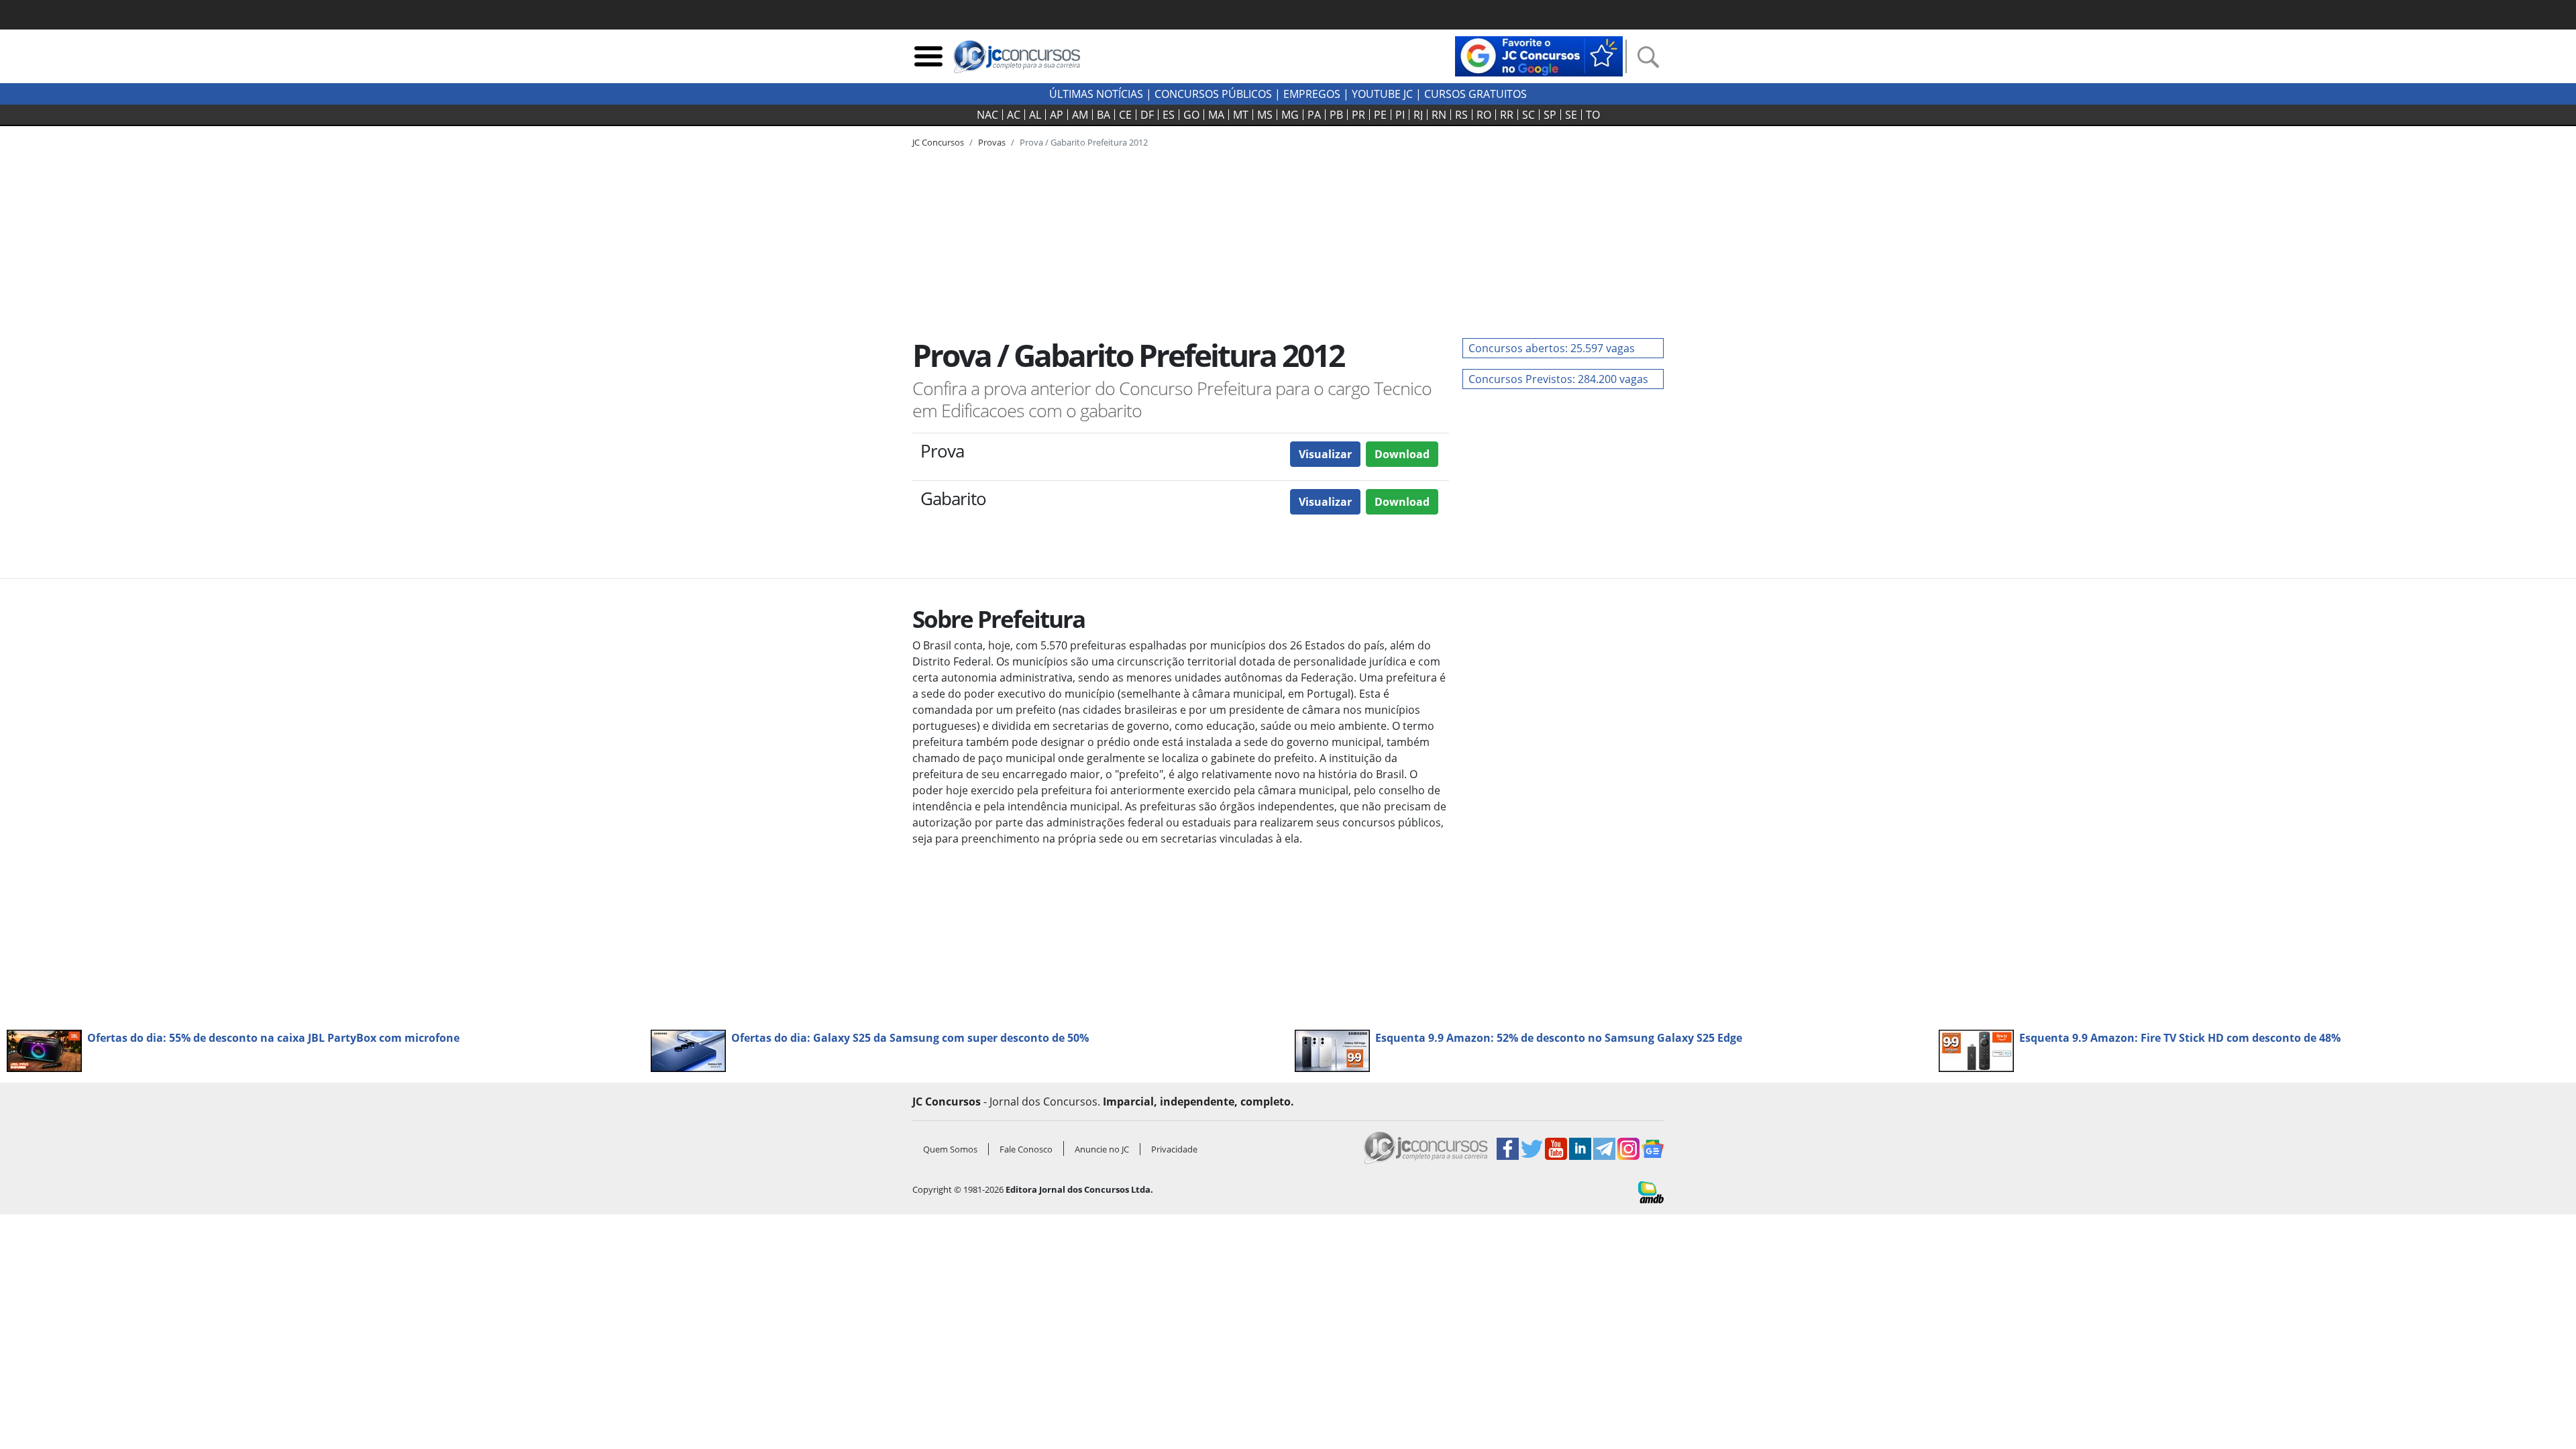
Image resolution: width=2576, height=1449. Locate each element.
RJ (1418, 115)
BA (1104, 115)
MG (1290, 115)
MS (1265, 115)
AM (1080, 115)
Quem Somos (950, 1149)
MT (1241, 115)
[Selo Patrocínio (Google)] (1539, 55)
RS (1461, 115)
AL (1035, 115)
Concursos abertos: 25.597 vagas (1552, 348)
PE (1380, 115)
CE (1125, 115)
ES (1169, 115)
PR (1358, 115)
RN (1439, 115)
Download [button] (1402, 454)
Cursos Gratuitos (1475, 94)
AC (1014, 115)
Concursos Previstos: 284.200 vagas (1558, 379)
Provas (992, 142)
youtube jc (1382, 94)
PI (1400, 115)
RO (1484, 115)
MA (1216, 115)
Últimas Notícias (1096, 94)
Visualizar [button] (1325, 454)
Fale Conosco (1026, 1149)
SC (1528, 115)
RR (1507, 115)
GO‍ (1191, 115)
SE (1571, 115)
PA (1314, 115)
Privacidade (1174, 1149)
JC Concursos (938, 142)
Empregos (1312, 94)
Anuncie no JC (1102, 1149)
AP (1057, 115)
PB (1336, 115)
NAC (987, 115)
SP (1550, 115)
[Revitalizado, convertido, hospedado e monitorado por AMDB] (1651, 1191)
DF (1147, 115)
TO (1593, 115)
